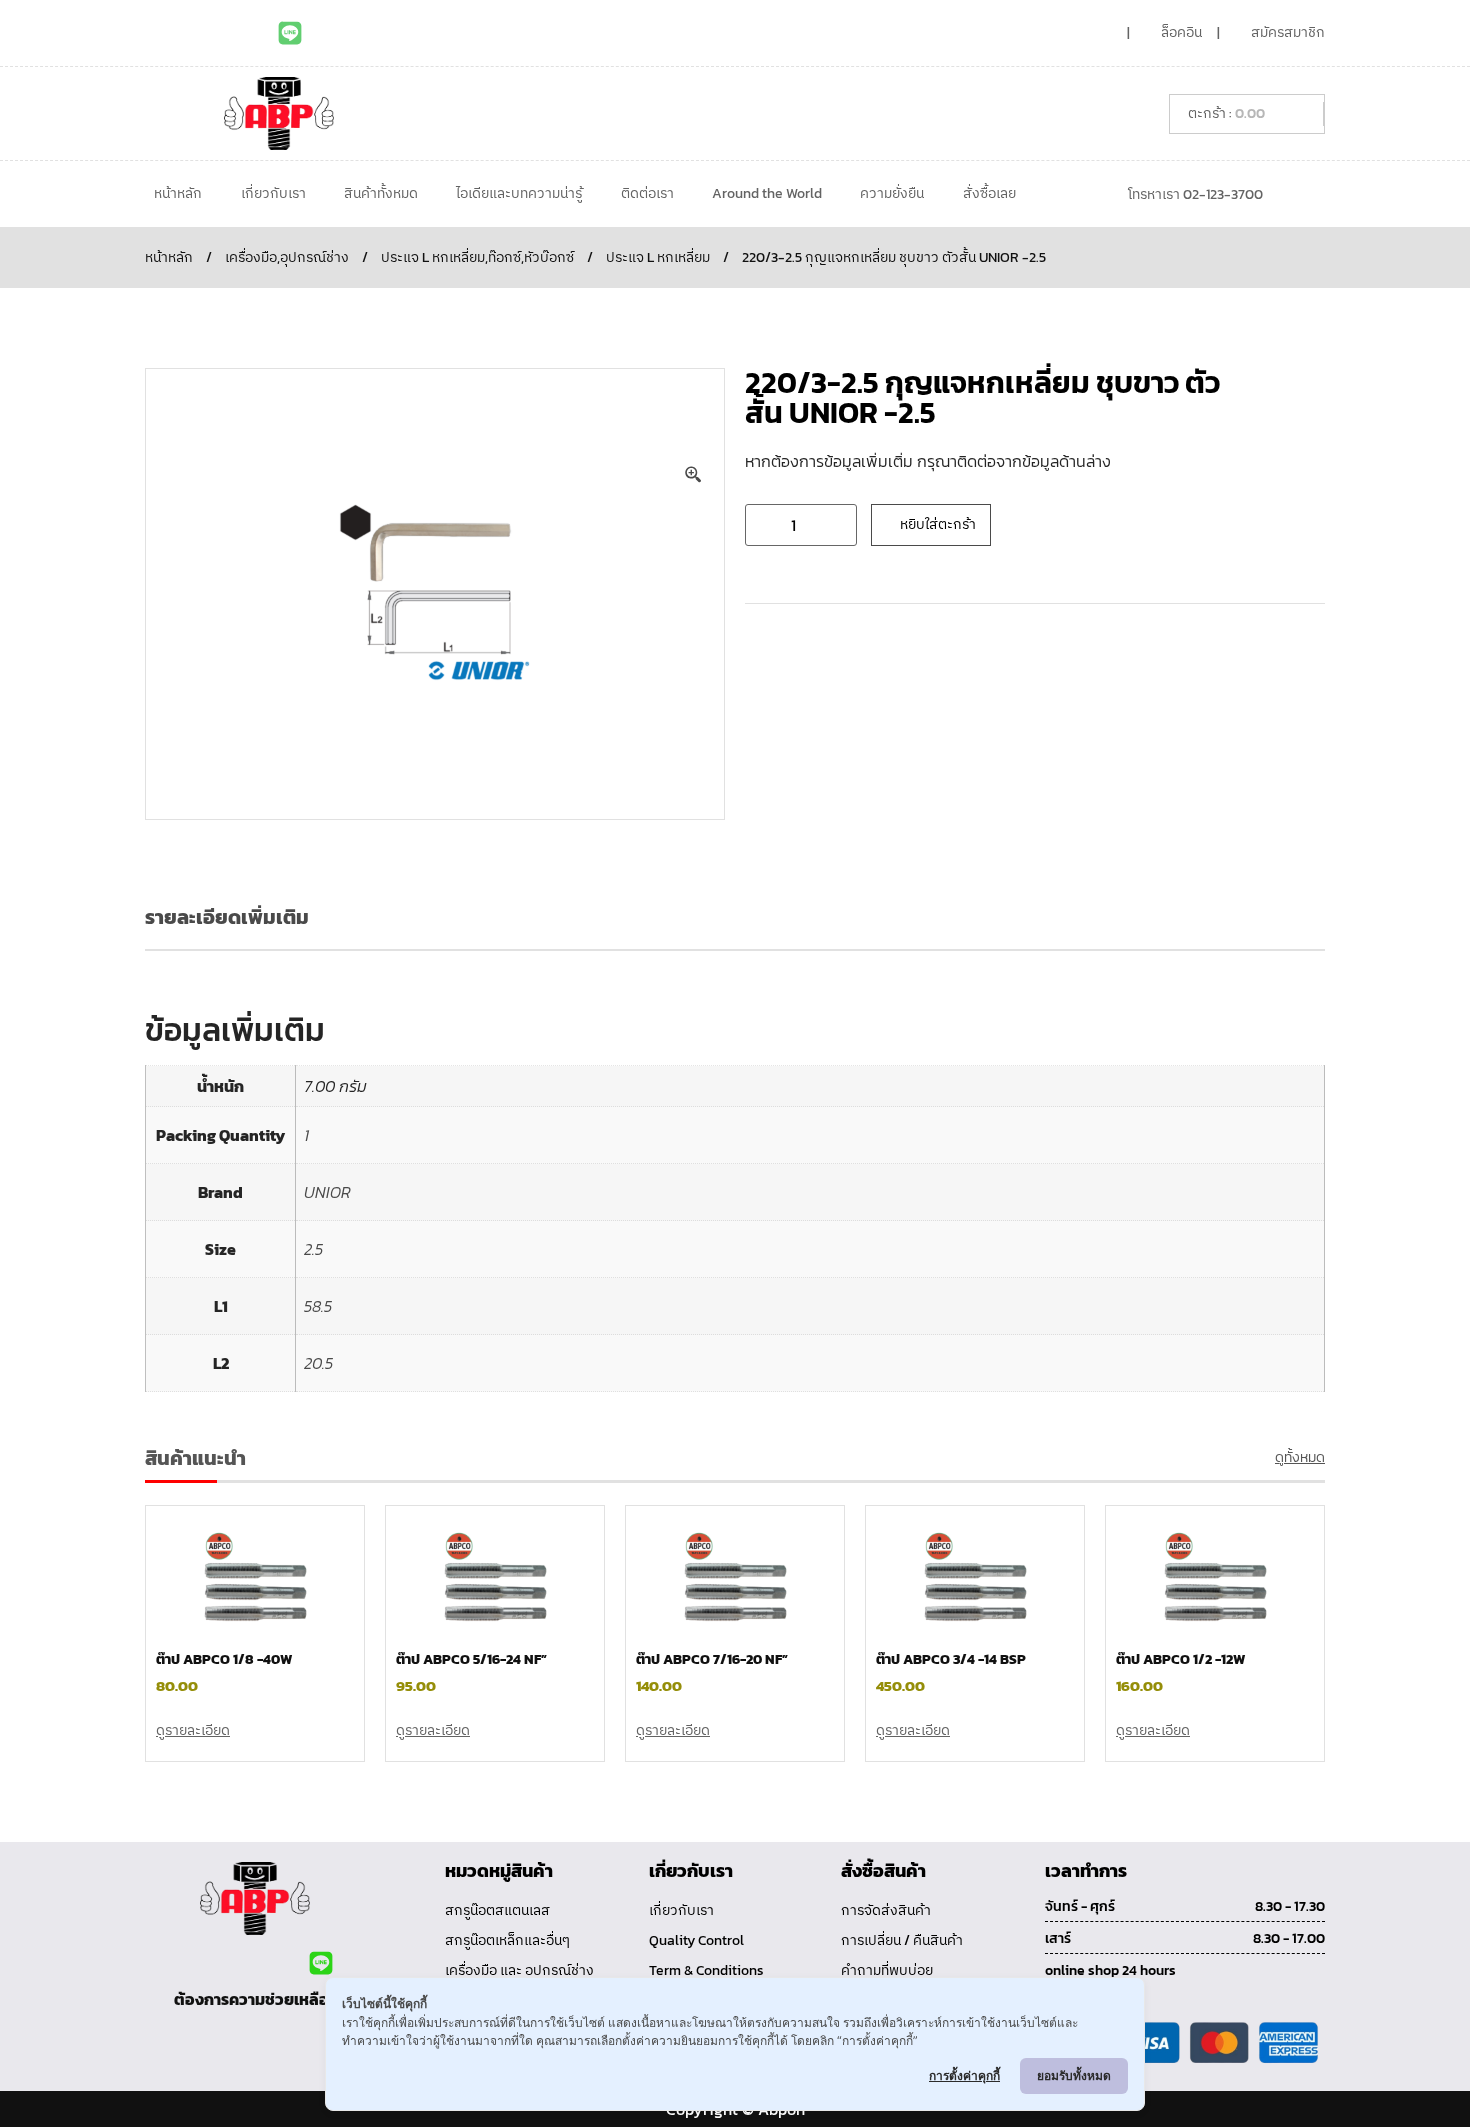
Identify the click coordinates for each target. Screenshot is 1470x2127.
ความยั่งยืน (892, 193)
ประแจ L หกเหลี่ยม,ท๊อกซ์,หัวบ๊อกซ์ (477, 257)
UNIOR (327, 1192)
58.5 (318, 1306)
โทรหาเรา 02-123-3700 (1195, 194)
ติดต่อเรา (647, 193)
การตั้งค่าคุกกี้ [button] (964, 2075)
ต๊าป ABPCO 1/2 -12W (1180, 1659)
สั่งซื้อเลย (989, 193)
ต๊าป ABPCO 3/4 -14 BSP (951, 1659)
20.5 (318, 1363)
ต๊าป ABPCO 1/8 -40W (224, 1659)
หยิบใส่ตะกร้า (938, 524)
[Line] (290, 33)
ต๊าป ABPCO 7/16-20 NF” (712, 1659)
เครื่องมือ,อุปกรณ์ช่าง (287, 257)
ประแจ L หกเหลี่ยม (658, 257)
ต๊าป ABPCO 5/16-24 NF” (471, 1659)
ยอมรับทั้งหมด (1074, 2075)
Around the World (767, 193)
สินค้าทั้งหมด (381, 193)
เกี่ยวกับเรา (273, 193)
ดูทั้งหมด (1300, 1457)
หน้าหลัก (178, 193)
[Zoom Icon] (694, 475)
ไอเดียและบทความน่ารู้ (519, 193)
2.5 (313, 1249)
